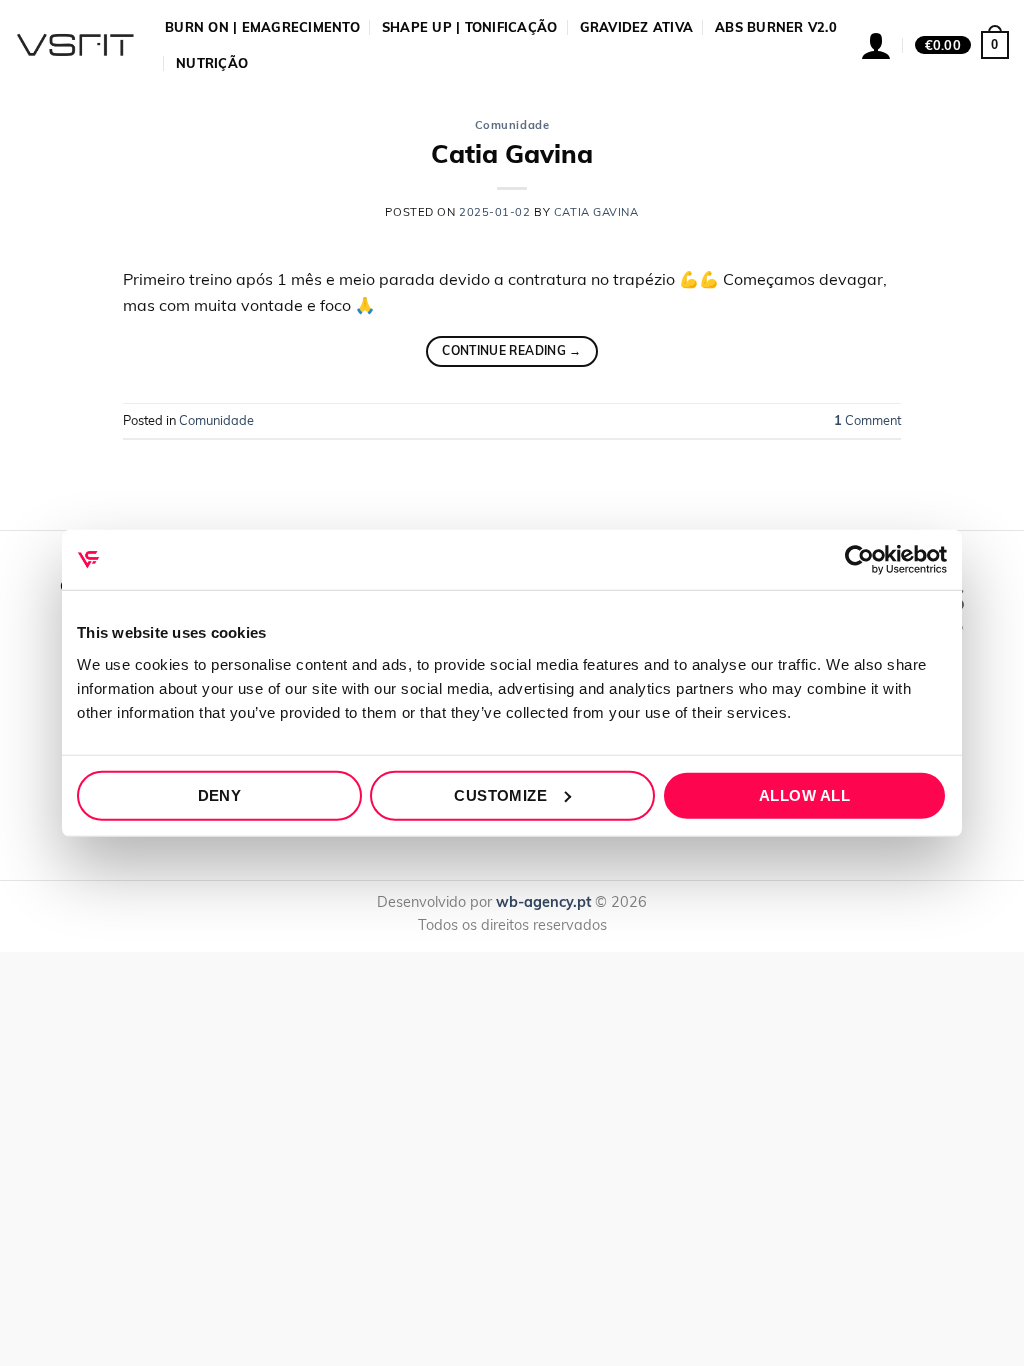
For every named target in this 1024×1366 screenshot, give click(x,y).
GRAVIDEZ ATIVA (637, 27)
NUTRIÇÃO (212, 63)
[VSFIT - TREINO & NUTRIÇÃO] (75, 45)
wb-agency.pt (543, 902)
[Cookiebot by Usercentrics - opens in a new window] (859, 560)
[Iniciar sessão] (876, 45)
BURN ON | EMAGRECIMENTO (262, 27)
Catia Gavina (512, 153)
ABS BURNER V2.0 (776, 27)
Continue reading (512, 350)
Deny (220, 794)
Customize (500, 794)
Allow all (804, 794)
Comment (867, 420)
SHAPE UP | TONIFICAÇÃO (470, 27)
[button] (962, 45)
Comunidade (512, 125)
